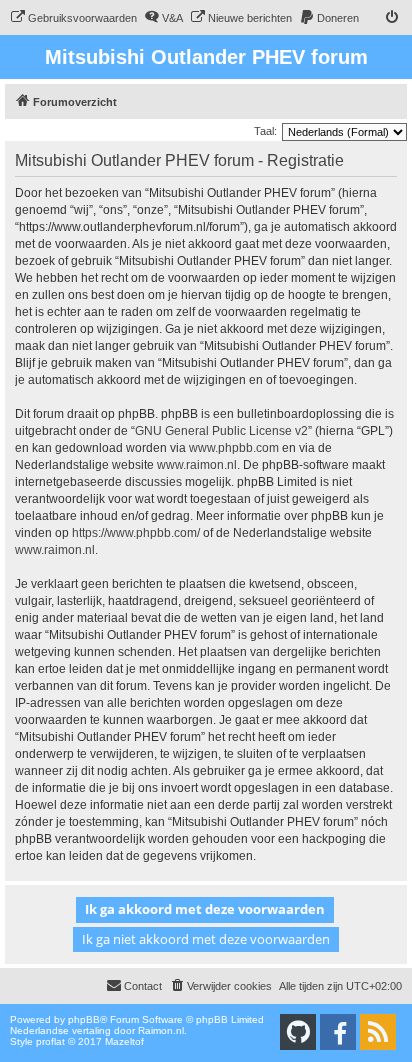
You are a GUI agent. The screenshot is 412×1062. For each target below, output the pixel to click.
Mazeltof (124, 1041)
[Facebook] (338, 1032)
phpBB (84, 1019)
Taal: (265, 131)
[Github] (298, 1032)
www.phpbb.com (234, 448)
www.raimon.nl (197, 465)
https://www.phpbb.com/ (136, 533)
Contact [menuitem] (143, 986)
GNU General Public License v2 (221, 431)
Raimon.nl (161, 1030)
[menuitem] (73, 18)
